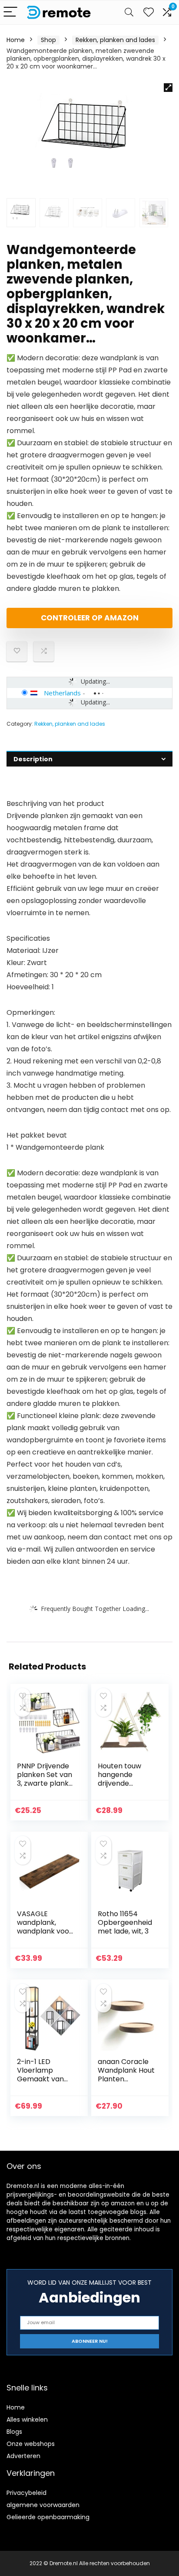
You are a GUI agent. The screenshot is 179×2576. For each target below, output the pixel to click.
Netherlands (62, 693)
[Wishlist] (149, 12)
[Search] (129, 12)
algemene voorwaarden (43, 2505)
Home (16, 40)
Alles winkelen (27, 2419)
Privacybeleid (27, 2493)
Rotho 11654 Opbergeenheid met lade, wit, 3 (125, 1922)
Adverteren (23, 2456)
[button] (168, 88)
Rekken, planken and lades (115, 40)
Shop (48, 40)
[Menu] (10, 12)
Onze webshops (31, 2444)
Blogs (14, 2432)
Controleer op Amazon (90, 618)
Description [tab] (33, 759)
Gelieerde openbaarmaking (48, 2517)
